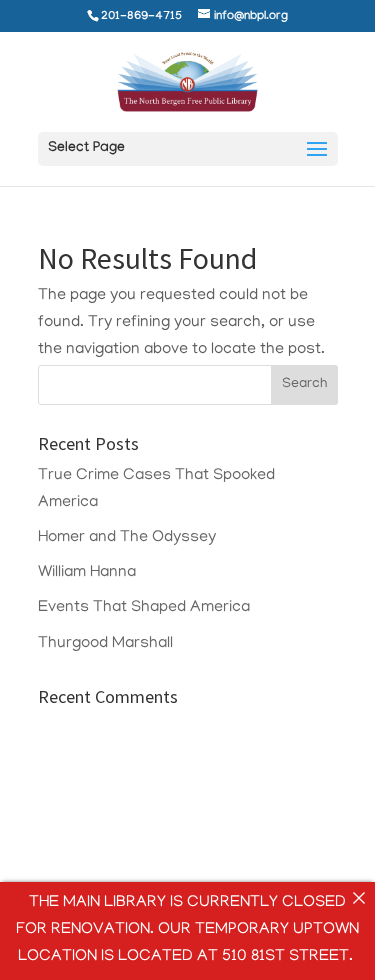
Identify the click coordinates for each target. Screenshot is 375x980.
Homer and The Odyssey (127, 538)
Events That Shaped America (144, 608)
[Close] (359, 898)
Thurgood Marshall (105, 644)
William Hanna (87, 573)
